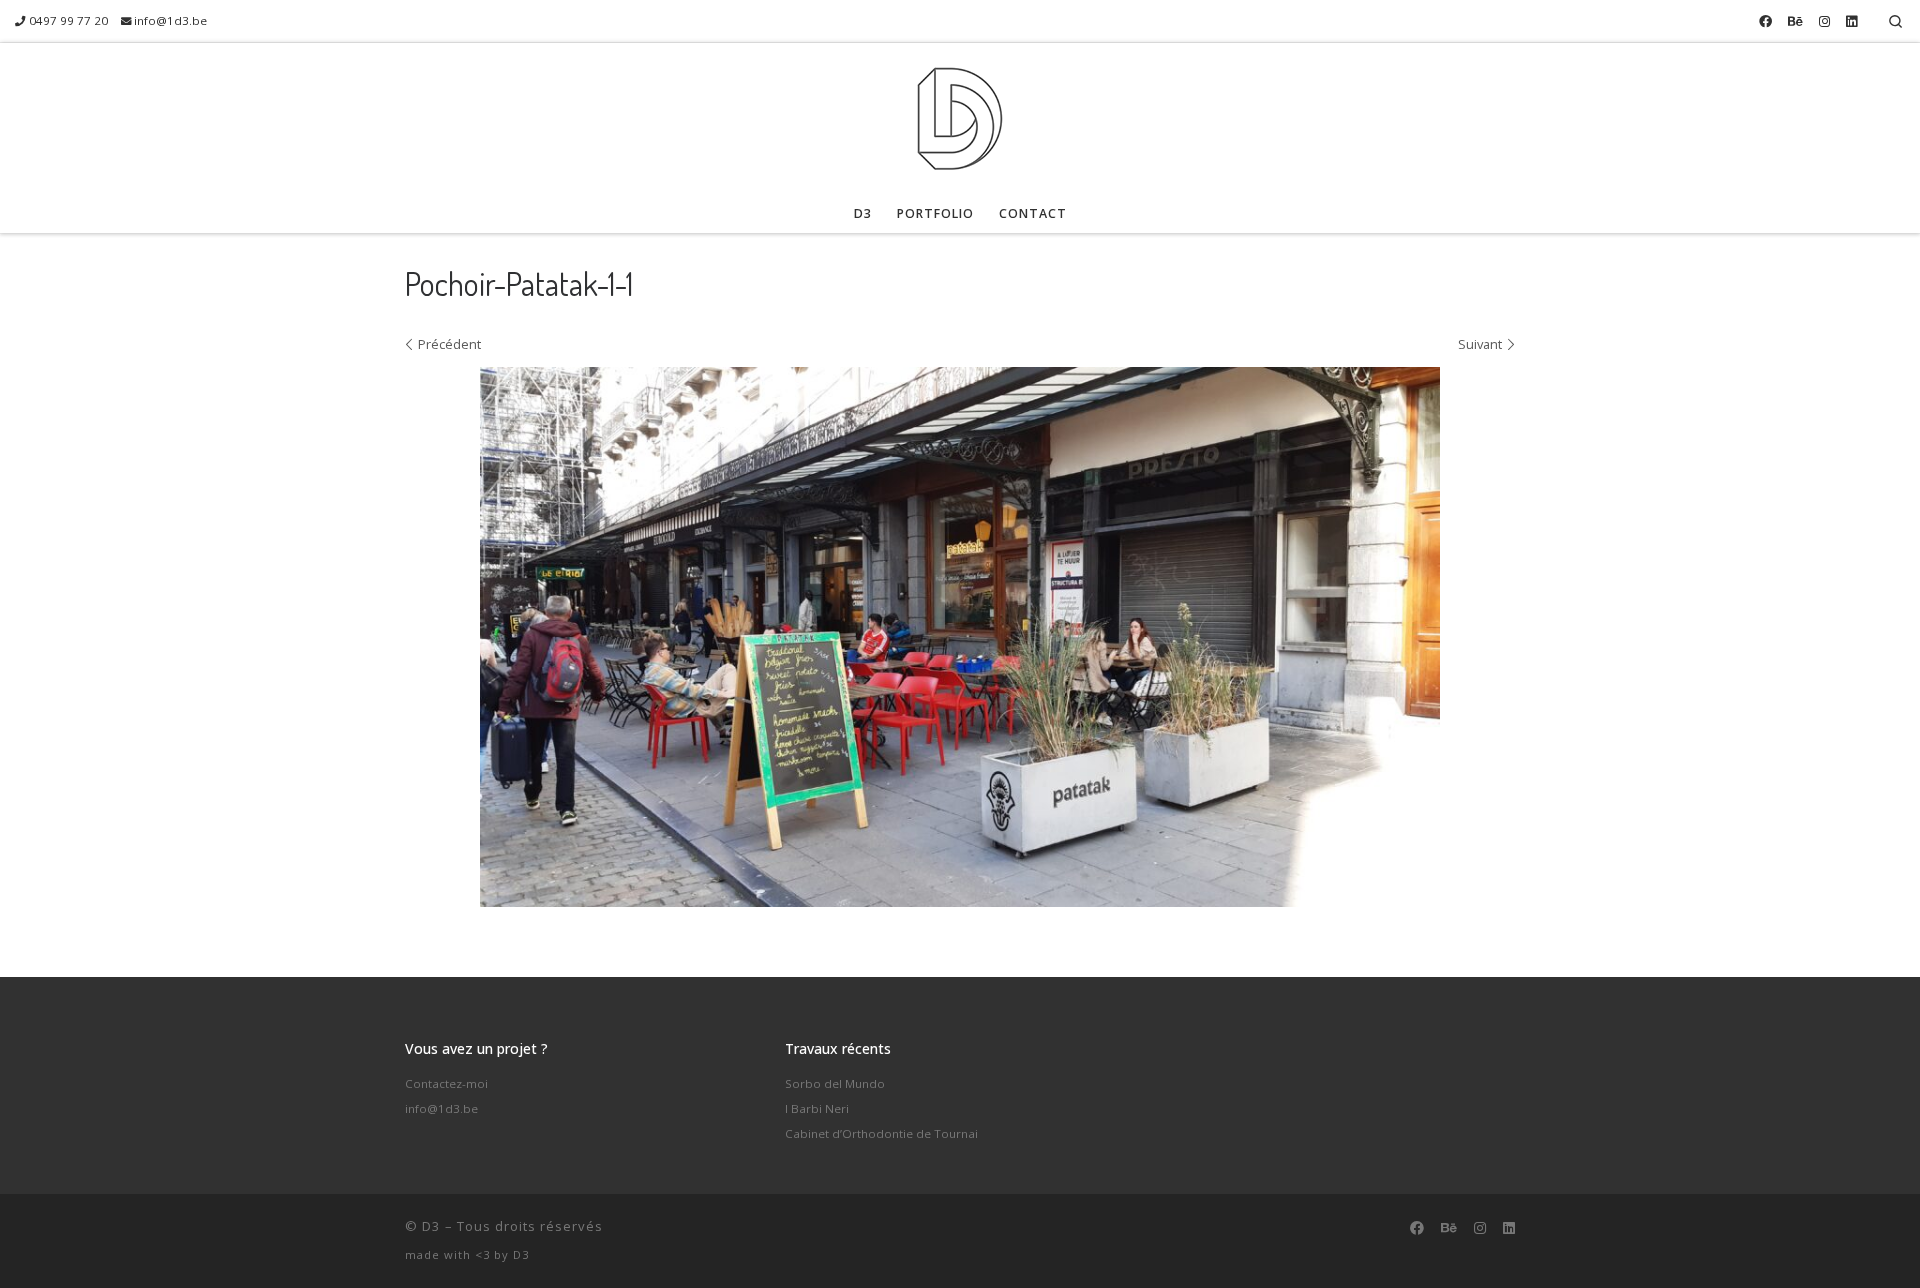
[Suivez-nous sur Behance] (1795, 21)
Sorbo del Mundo (835, 1083)
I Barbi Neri (817, 1108)
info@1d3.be (441, 1108)
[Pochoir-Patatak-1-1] (960, 637)
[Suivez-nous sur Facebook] (1765, 21)
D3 (431, 1226)
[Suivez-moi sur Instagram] (1824, 21)
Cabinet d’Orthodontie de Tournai (881, 1133)
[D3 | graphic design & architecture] (960, 113)
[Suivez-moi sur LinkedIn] (1851, 21)
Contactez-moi (446, 1083)
